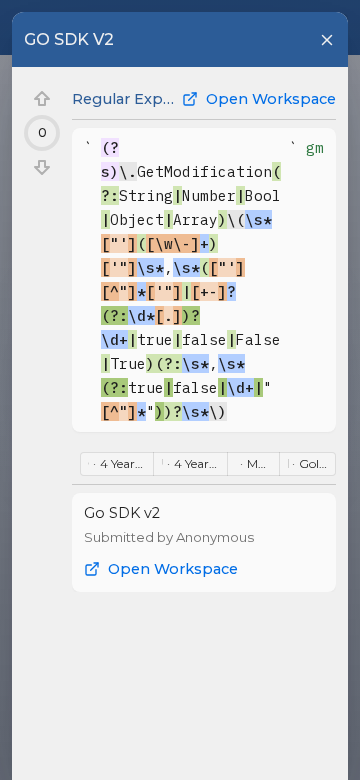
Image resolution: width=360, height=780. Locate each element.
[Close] (327, 40)
